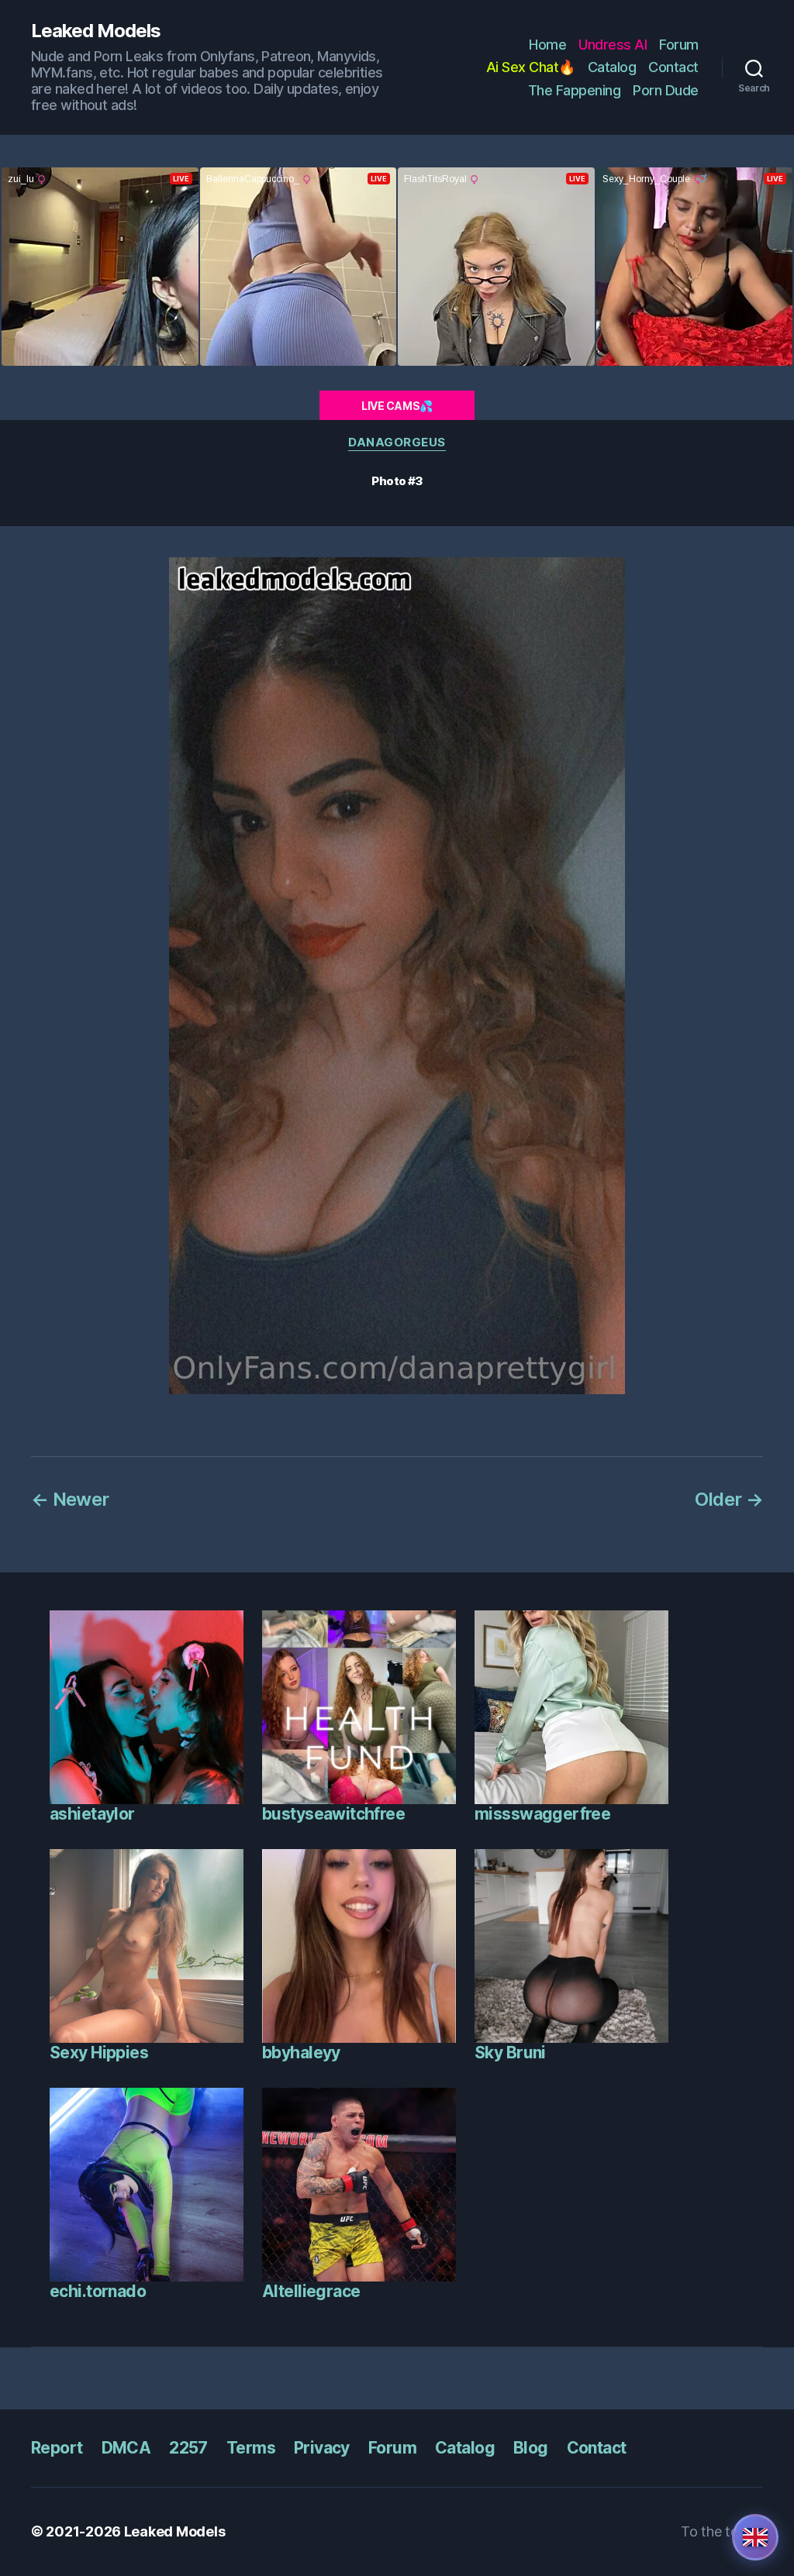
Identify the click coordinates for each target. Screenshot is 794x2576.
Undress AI (613, 45)
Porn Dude (666, 90)
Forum (679, 45)
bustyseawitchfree (333, 1814)
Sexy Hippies (99, 2053)
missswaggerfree (542, 1814)
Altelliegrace (311, 2291)
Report (57, 2448)
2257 (188, 2448)
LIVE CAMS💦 (397, 406)
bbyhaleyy (301, 2053)
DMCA (126, 2448)
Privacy (322, 2448)
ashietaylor (92, 1814)
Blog (531, 2448)
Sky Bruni (510, 2053)
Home (547, 45)
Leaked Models (96, 31)
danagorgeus (397, 443)
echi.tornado (98, 2291)
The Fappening (575, 90)
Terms (251, 2448)
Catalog (612, 67)
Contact (673, 67)
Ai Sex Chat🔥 (531, 67)
